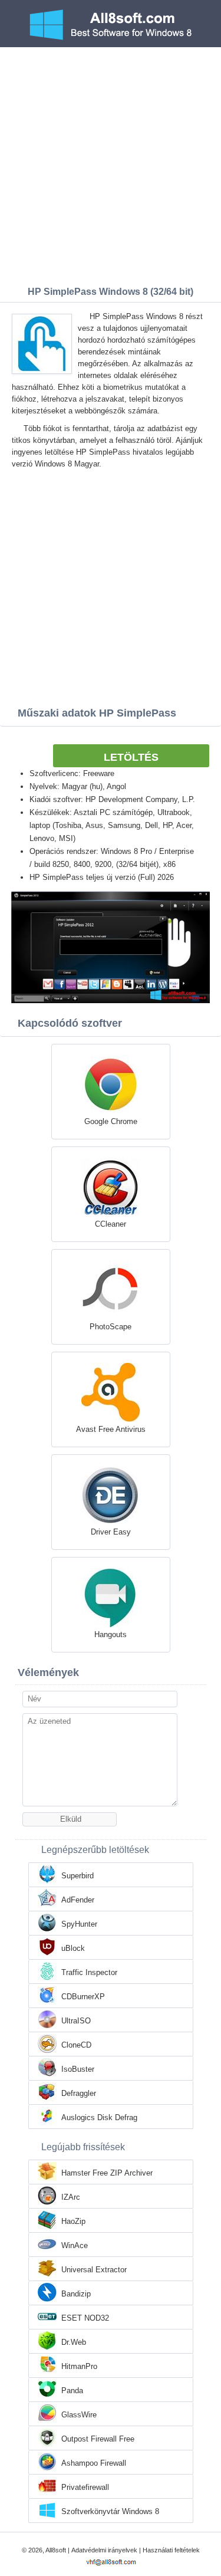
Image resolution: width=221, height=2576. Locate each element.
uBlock (73, 1948)
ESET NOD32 (85, 2318)
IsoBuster (78, 2069)
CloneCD (76, 2045)
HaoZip (73, 2221)
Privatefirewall (85, 2487)
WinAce (75, 2245)
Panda (72, 2391)
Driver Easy (111, 1532)
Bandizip (76, 2294)
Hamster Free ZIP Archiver (107, 2173)
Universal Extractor (94, 2270)
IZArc (71, 2197)
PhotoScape (111, 1327)
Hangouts (111, 1634)
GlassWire (79, 2415)
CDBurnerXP (83, 1997)
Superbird (77, 1876)
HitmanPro (79, 2366)
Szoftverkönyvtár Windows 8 (110, 2511)
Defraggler (79, 2093)
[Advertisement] (111, 164)
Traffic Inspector (89, 1972)
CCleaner (111, 1224)
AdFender (78, 1900)
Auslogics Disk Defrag (99, 2117)
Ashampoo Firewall (94, 2463)
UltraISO (76, 2021)
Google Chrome (111, 1121)
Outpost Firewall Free (98, 2439)
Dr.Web (74, 2342)
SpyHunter (79, 1924)
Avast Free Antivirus (111, 1429)
